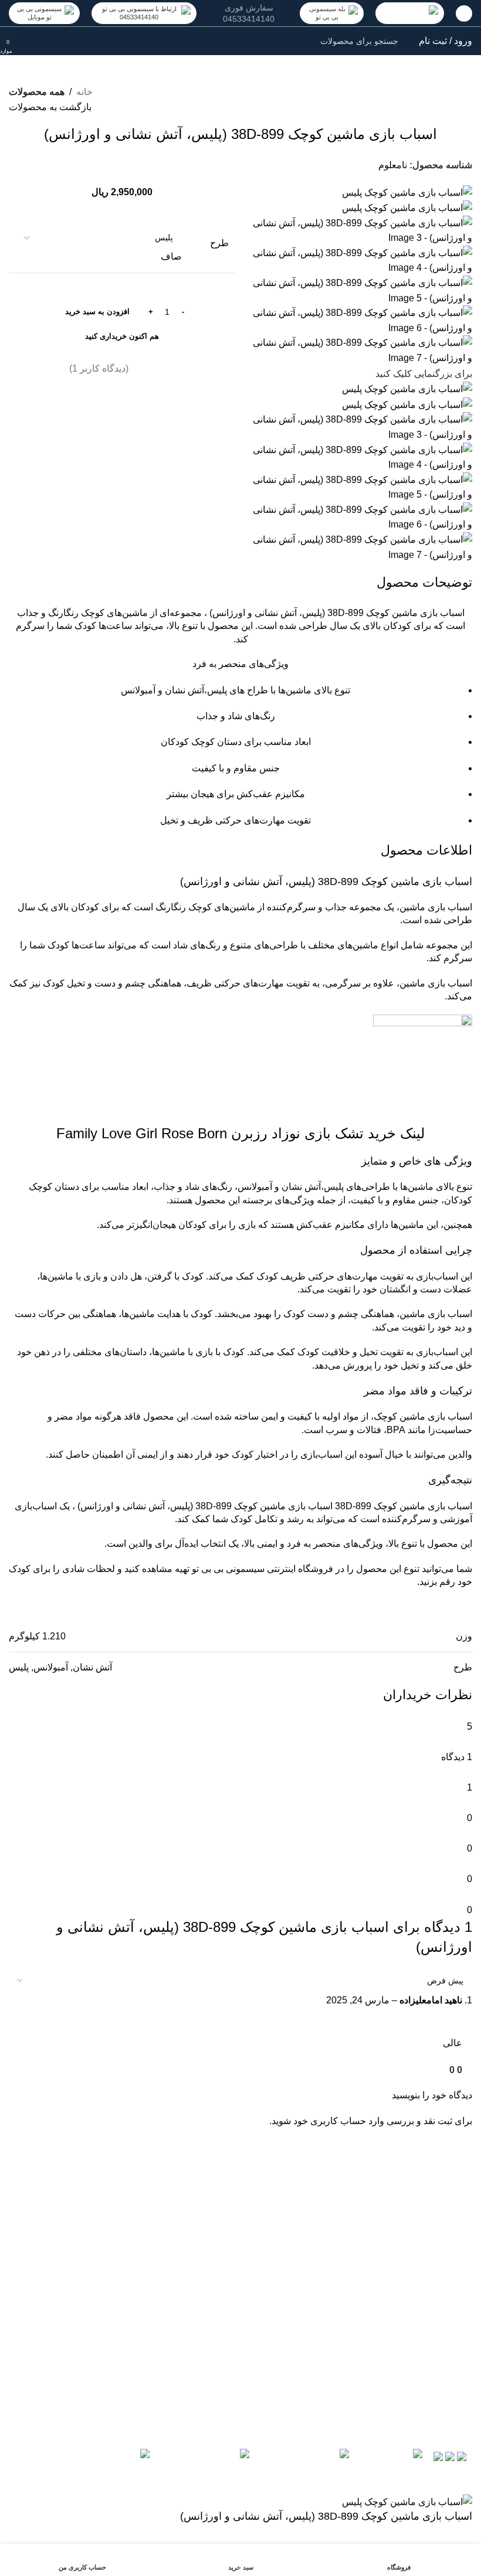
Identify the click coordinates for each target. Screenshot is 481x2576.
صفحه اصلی (207, 2260)
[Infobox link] (248, 13)
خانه (84, 92)
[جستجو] (33, 41)
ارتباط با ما (209, 2239)
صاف (171, 256)
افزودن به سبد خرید (97, 312)
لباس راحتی (207, 2281)
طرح (219, 243)
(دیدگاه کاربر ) (99, 368)
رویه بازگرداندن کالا (309, 2239)
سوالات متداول (318, 2281)
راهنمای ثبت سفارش (306, 2260)
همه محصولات (37, 92)
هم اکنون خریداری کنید (122, 336)
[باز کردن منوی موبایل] (464, 13)
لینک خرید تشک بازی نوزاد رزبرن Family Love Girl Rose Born (240, 1133)
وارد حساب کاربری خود (339, 2121)
